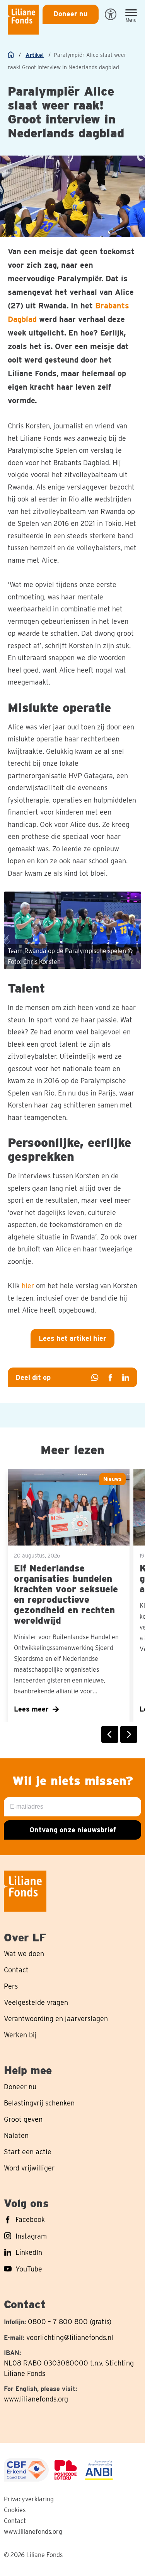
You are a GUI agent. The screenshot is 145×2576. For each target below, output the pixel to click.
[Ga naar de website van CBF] (26, 2470)
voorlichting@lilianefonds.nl (70, 2337)
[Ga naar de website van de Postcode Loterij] (66, 2470)
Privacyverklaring (29, 2499)
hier (28, 1286)
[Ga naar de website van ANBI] (99, 2470)
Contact (15, 2521)
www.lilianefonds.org (36, 2399)
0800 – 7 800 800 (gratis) (70, 2322)
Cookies (15, 2510)
